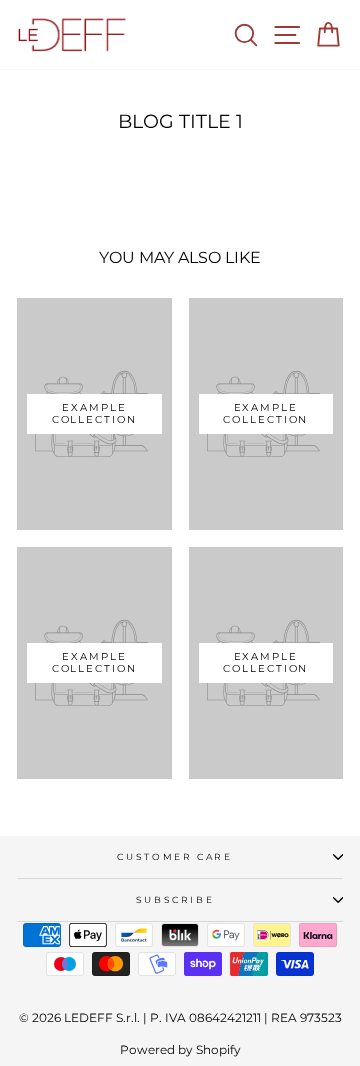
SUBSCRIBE (175, 899)
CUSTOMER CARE (174, 856)
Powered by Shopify (180, 1049)
